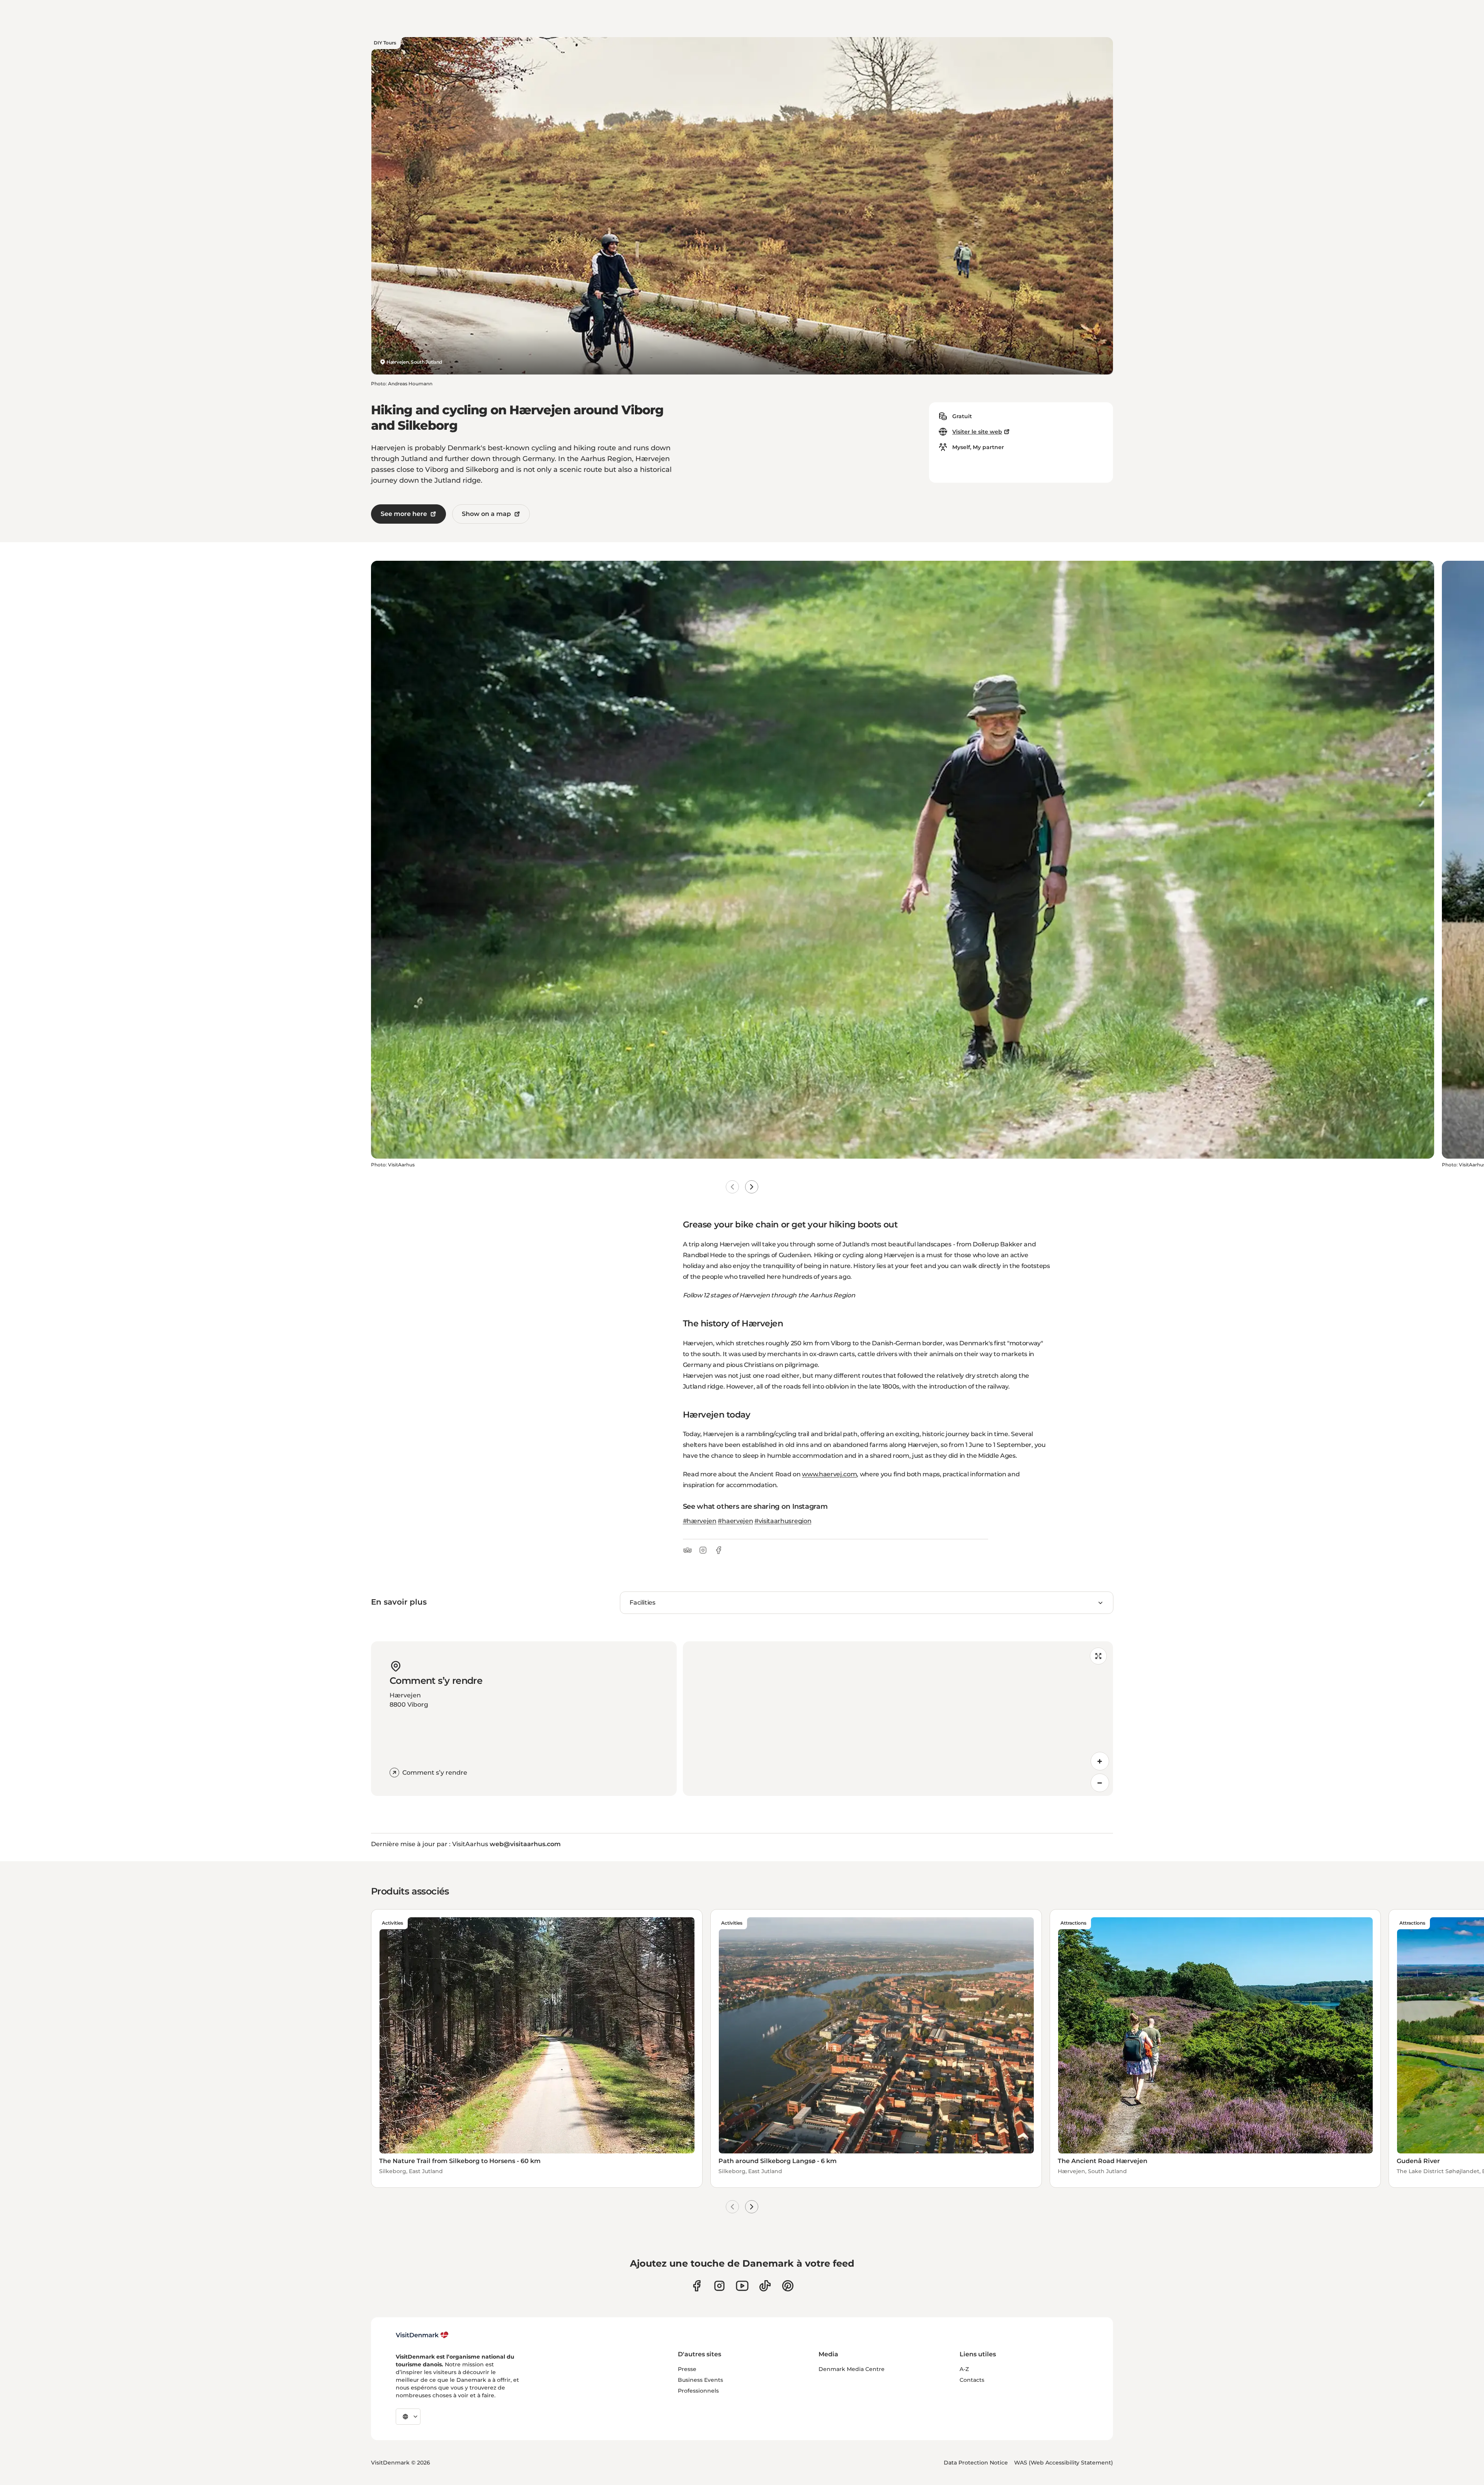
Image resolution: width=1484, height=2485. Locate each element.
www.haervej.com (829, 1474)
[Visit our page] (719, 2286)
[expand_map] (1098, 1656)
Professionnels (698, 2391)
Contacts (972, 2380)
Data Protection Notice (976, 2463)
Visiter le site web (977, 432)
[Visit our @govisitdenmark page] (765, 2286)
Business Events (700, 2380)
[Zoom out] (1100, 1783)
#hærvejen (700, 1521)
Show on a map (486, 514)
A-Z (964, 2369)
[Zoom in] (1100, 1761)
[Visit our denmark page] (697, 2286)
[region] (898, 1719)
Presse (687, 2369)
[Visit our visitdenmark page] (742, 2286)
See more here (404, 514)
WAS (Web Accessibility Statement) (1064, 2463)
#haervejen (735, 1521)
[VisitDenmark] (422, 2335)
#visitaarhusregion (783, 1521)
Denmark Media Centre (852, 2369)
